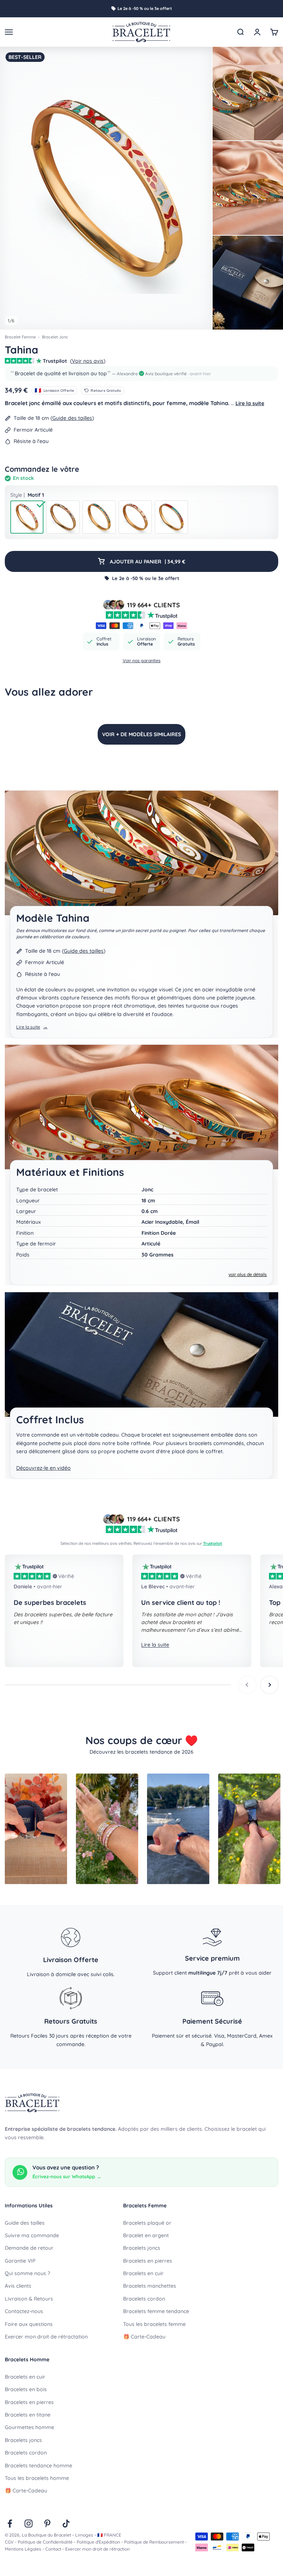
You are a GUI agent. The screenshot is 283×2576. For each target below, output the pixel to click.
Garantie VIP (20, 2261)
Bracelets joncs (142, 2248)
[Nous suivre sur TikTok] (66, 2524)
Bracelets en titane (28, 2415)
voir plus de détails (248, 1274)
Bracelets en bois (26, 2389)
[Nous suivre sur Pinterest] (47, 2524)
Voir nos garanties (142, 660)
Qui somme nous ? (27, 2273)
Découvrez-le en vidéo (43, 1468)
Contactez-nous (24, 2311)
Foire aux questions (29, 2324)
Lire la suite (250, 403)
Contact (53, 2549)
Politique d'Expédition (98, 2542)
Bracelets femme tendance (156, 2311)
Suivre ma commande (32, 2235)
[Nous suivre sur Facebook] (10, 2524)
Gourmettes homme (29, 2427)
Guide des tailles (72, 418)
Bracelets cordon (144, 2299)
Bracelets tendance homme (39, 2466)
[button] (141, 374)
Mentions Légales (23, 2549)
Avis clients (18, 2286)
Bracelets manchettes (150, 2286)
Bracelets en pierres (148, 2261)
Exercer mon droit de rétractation (46, 2337)
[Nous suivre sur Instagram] (29, 2524)
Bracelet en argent (146, 2235)
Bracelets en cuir (143, 2273)
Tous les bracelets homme (37, 2478)
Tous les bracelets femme (154, 2324)
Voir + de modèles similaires (141, 734)
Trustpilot (213, 1543)
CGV (9, 2542)
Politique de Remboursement (154, 2542)
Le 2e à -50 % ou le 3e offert (145, 8)
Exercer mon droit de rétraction (97, 2549)
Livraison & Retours (29, 2299)
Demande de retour (29, 2248)
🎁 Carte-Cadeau (144, 2337)
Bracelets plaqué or (147, 2223)
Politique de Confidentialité (45, 2542)
